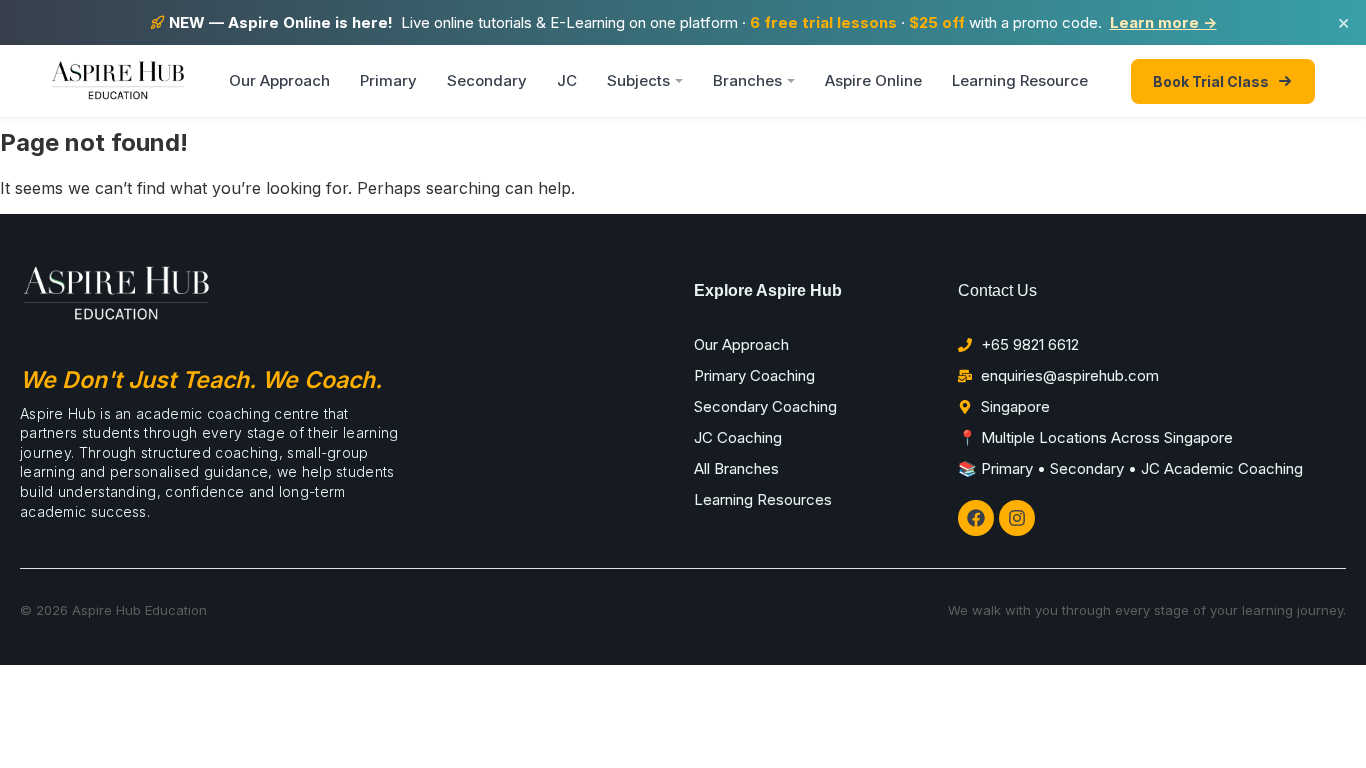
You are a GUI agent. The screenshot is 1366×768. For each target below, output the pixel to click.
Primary (388, 80)
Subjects (638, 80)
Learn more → (1163, 22)
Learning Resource (1020, 80)
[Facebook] (976, 518)
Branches (747, 80)
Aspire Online (873, 80)
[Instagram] (1017, 518)
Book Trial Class (1211, 81)
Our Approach (279, 80)
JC (567, 80)
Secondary (487, 80)
